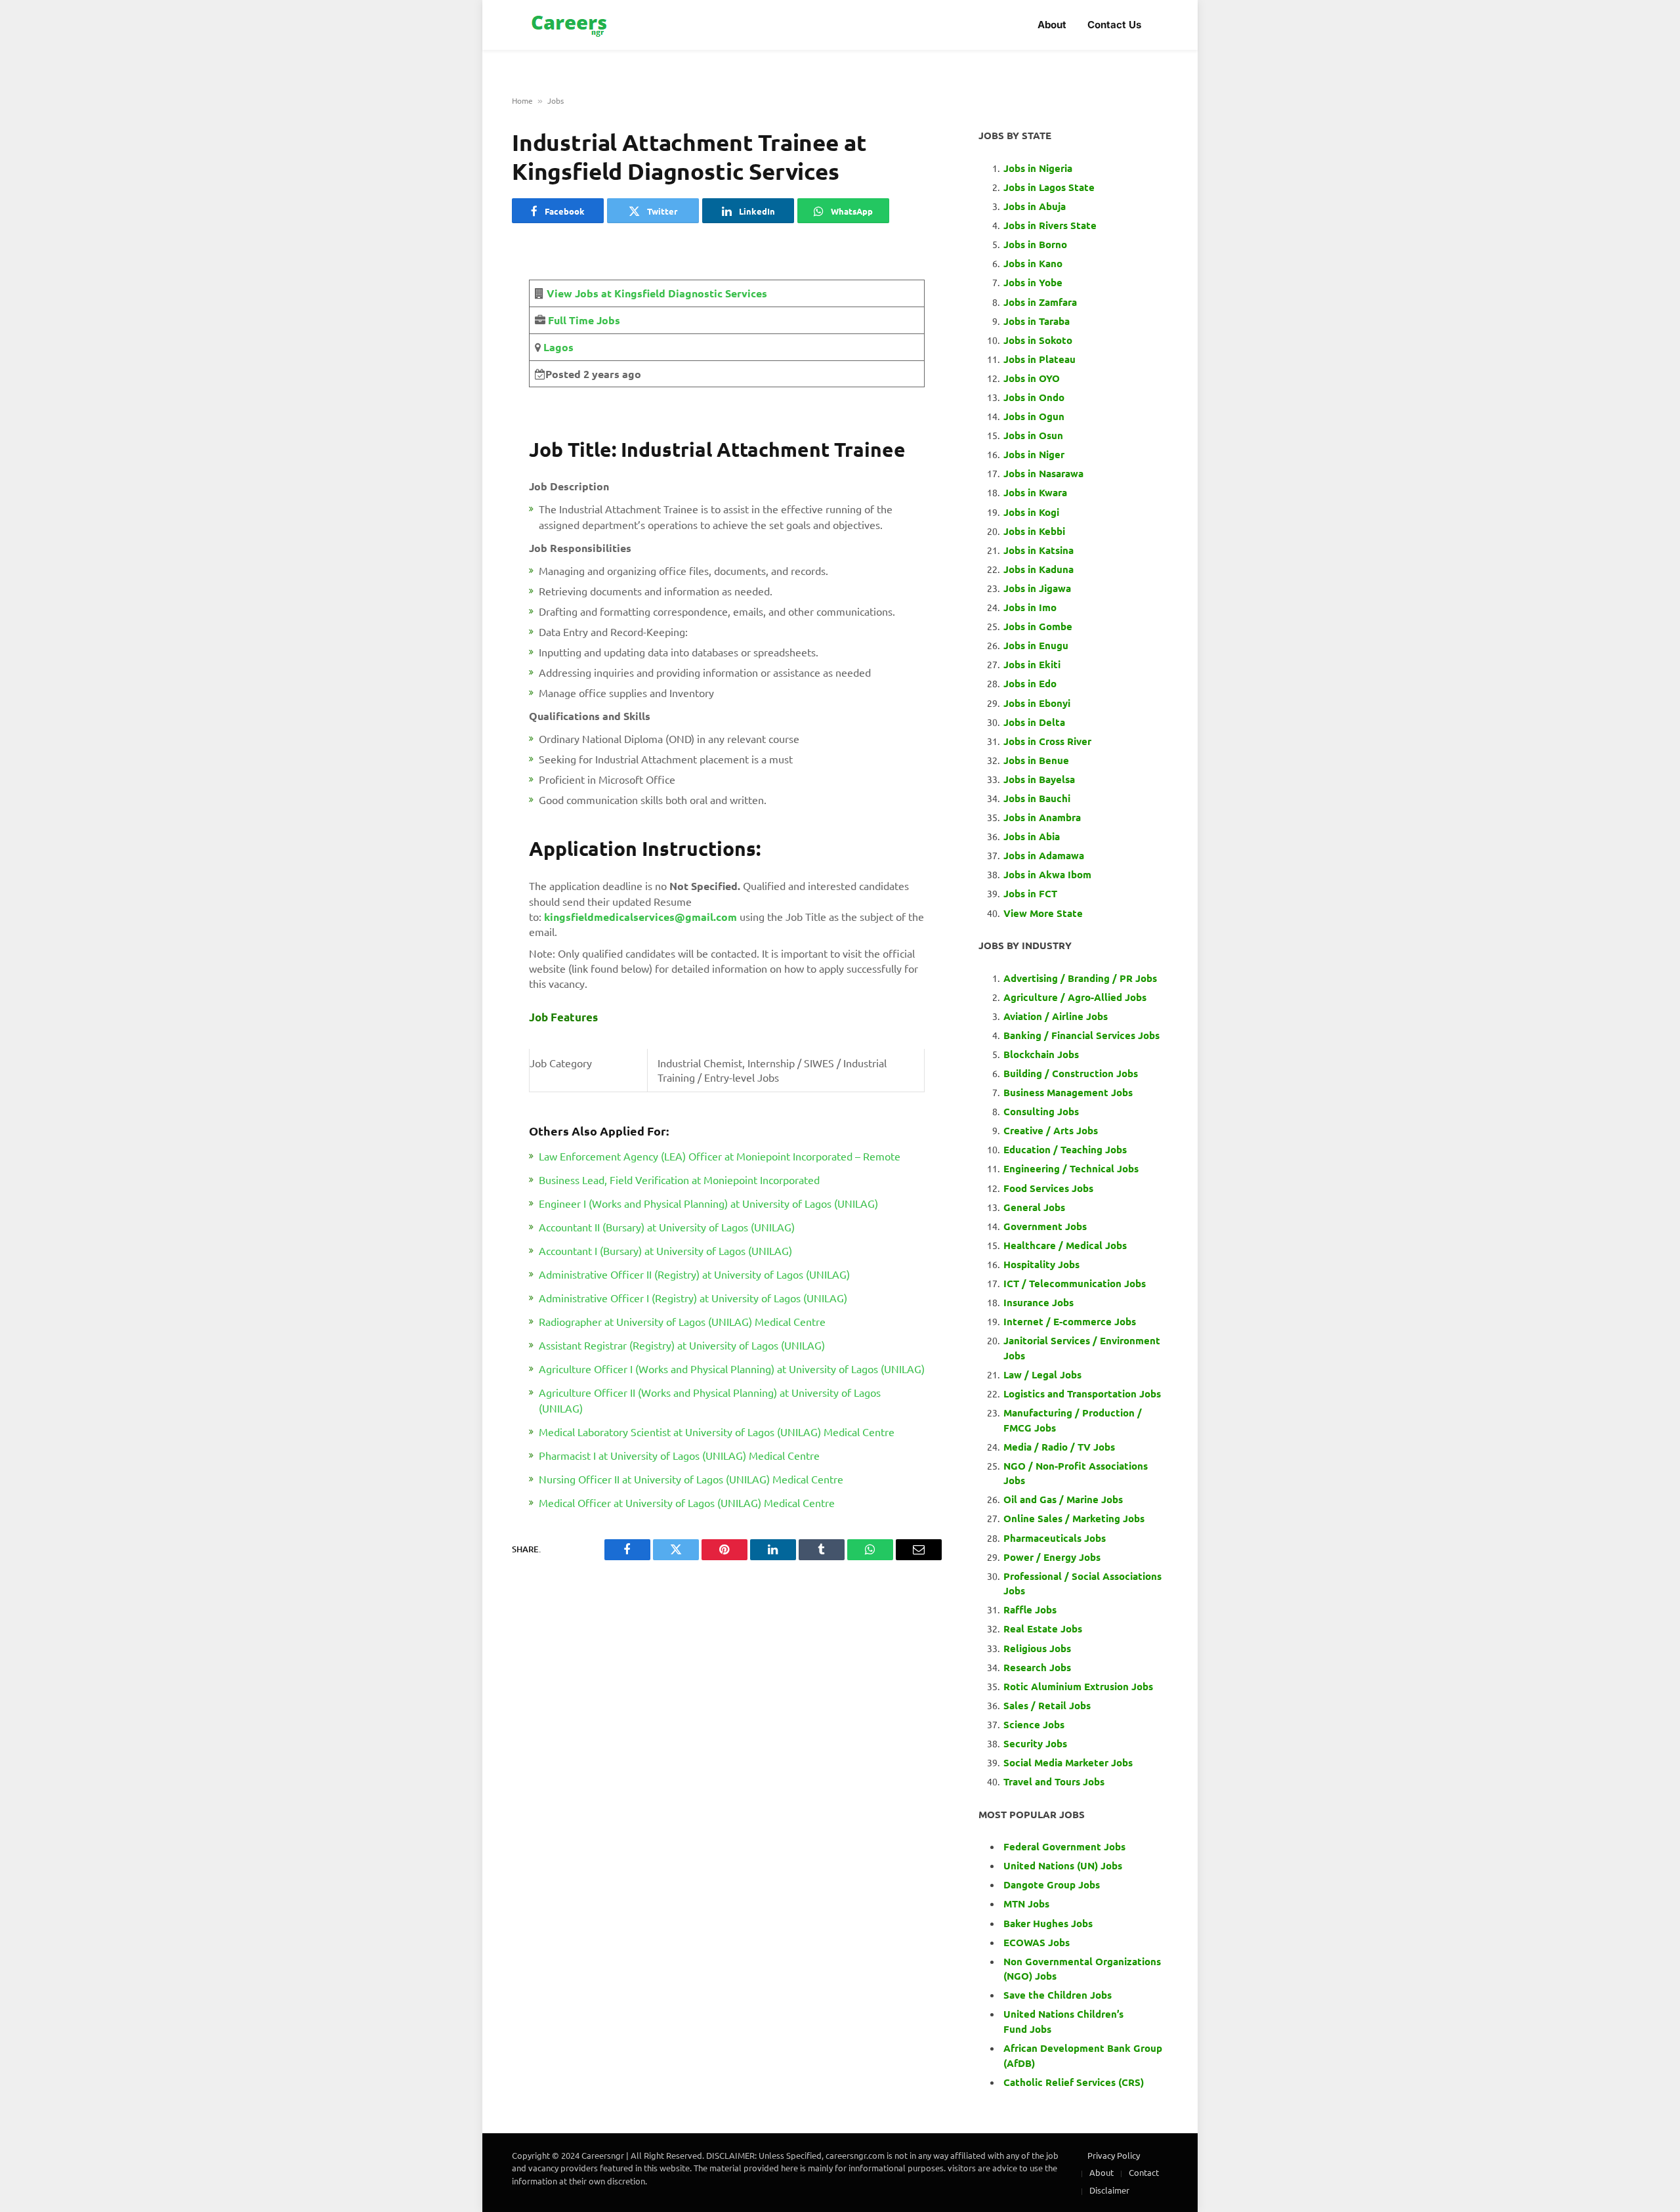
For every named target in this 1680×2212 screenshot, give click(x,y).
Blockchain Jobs (1041, 1054)
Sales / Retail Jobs (1047, 1705)
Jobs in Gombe (1038, 626)
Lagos (557, 347)
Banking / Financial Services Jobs (1081, 1035)
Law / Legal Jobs (1042, 1374)
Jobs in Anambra (1042, 817)
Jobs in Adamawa (1044, 855)
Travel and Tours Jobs (1054, 1781)
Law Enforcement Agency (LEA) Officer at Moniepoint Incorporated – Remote (720, 1156)
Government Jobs (1045, 1226)
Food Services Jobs (1048, 1188)
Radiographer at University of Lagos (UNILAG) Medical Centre (682, 1321)
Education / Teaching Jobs (1065, 1149)
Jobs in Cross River (1047, 741)
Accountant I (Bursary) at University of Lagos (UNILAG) (665, 1250)
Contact (1144, 2172)
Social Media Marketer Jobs (1068, 1762)
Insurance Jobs (1039, 1302)
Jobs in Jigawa (1037, 588)
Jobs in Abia (1032, 836)
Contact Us (1114, 25)
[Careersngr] (570, 25)
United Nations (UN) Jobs (1063, 1865)
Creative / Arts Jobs (1051, 1130)
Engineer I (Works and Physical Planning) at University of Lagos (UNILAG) (708, 1203)
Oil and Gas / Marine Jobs (1063, 1499)
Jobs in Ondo (1034, 397)
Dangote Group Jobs (1052, 1884)
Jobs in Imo (1030, 607)
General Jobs (1034, 1207)
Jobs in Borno (1035, 244)
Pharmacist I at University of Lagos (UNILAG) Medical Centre (679, 1455)
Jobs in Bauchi (1037, 798)
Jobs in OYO (1032, 378)
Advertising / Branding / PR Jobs (1080, 978)
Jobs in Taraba (1037, 321)
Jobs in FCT (1030, 893)
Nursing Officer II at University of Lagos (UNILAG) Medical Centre (691, 1479)
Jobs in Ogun (1034, 416)
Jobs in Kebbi (1034, 531)
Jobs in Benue (1036, 760)
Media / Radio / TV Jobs (1059, 1447)
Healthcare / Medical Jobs (1065, 1245)
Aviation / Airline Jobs (1056, 1016)
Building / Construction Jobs (1071, 1073)
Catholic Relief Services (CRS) (1074, 2082)
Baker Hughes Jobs (1049, 1923)
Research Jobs (1037, 1667)
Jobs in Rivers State (1050, 225)
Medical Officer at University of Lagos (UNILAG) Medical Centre (687, 1502)
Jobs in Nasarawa (1043, 473)
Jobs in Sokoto (1038, 340)
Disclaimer (1109, 2190)
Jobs (556, 100)
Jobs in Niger (1034, 454)
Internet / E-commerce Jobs (1070, 1321)
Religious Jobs (1037, 1648)
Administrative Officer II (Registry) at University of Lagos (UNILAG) (694, 1274)
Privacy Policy (1114, 2155)
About (1052, 25)
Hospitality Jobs (1041, 1264)
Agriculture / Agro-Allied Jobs (1075, 997)
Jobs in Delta (1034, 722)
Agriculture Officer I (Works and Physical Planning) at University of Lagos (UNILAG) (732, 1369)
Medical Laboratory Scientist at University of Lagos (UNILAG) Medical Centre (717, 1432)
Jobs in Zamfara (1040, 302)
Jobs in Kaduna (1039, 569)
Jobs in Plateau (1039, 359)
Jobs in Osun (1033, 435)
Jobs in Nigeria (1039, 168)
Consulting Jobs (1041, 1111)
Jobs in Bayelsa (1039, 779)
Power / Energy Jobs (1052, 1557)
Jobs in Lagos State (1050, 187)
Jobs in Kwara (1035, 492)
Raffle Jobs (1030, 1609)
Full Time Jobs (584, 320)
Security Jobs (1035, 1743)
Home (522, 100)
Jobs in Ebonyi (1037, 703)
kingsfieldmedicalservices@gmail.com (640, 917)
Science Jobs (1034, 1724)
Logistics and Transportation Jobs (1082, 1393)
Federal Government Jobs (1066, 1846)
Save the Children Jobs (1058, 1995)
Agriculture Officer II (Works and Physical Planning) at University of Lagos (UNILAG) (710, 1400)
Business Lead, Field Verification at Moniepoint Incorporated (679, 1180)
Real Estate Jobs (1043, 1628)
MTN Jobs (1026, 1904)
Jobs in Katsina (1039, 550)
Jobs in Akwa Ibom (1047, 874)
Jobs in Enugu (1036, 645)
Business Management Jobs (1068, 1092)
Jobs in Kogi (1031, 512)
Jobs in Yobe (1033, 282)
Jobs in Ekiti (1032, 664)
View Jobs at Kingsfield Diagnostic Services (657, 293)
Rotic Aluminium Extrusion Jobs (1078, 1686)
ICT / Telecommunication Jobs (1075, 1283)
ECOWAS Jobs (1037, 1942)
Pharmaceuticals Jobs (1055, 1538)
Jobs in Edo (1030, 683)
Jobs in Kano (1033, 263)
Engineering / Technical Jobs (1071, 1168)
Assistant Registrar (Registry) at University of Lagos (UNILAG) (682, 1345)
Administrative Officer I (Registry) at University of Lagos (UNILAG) (693, 1298)
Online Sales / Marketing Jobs (1074, 1518)
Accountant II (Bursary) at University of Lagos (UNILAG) (667, 1227)
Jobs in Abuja (1035, 206)
